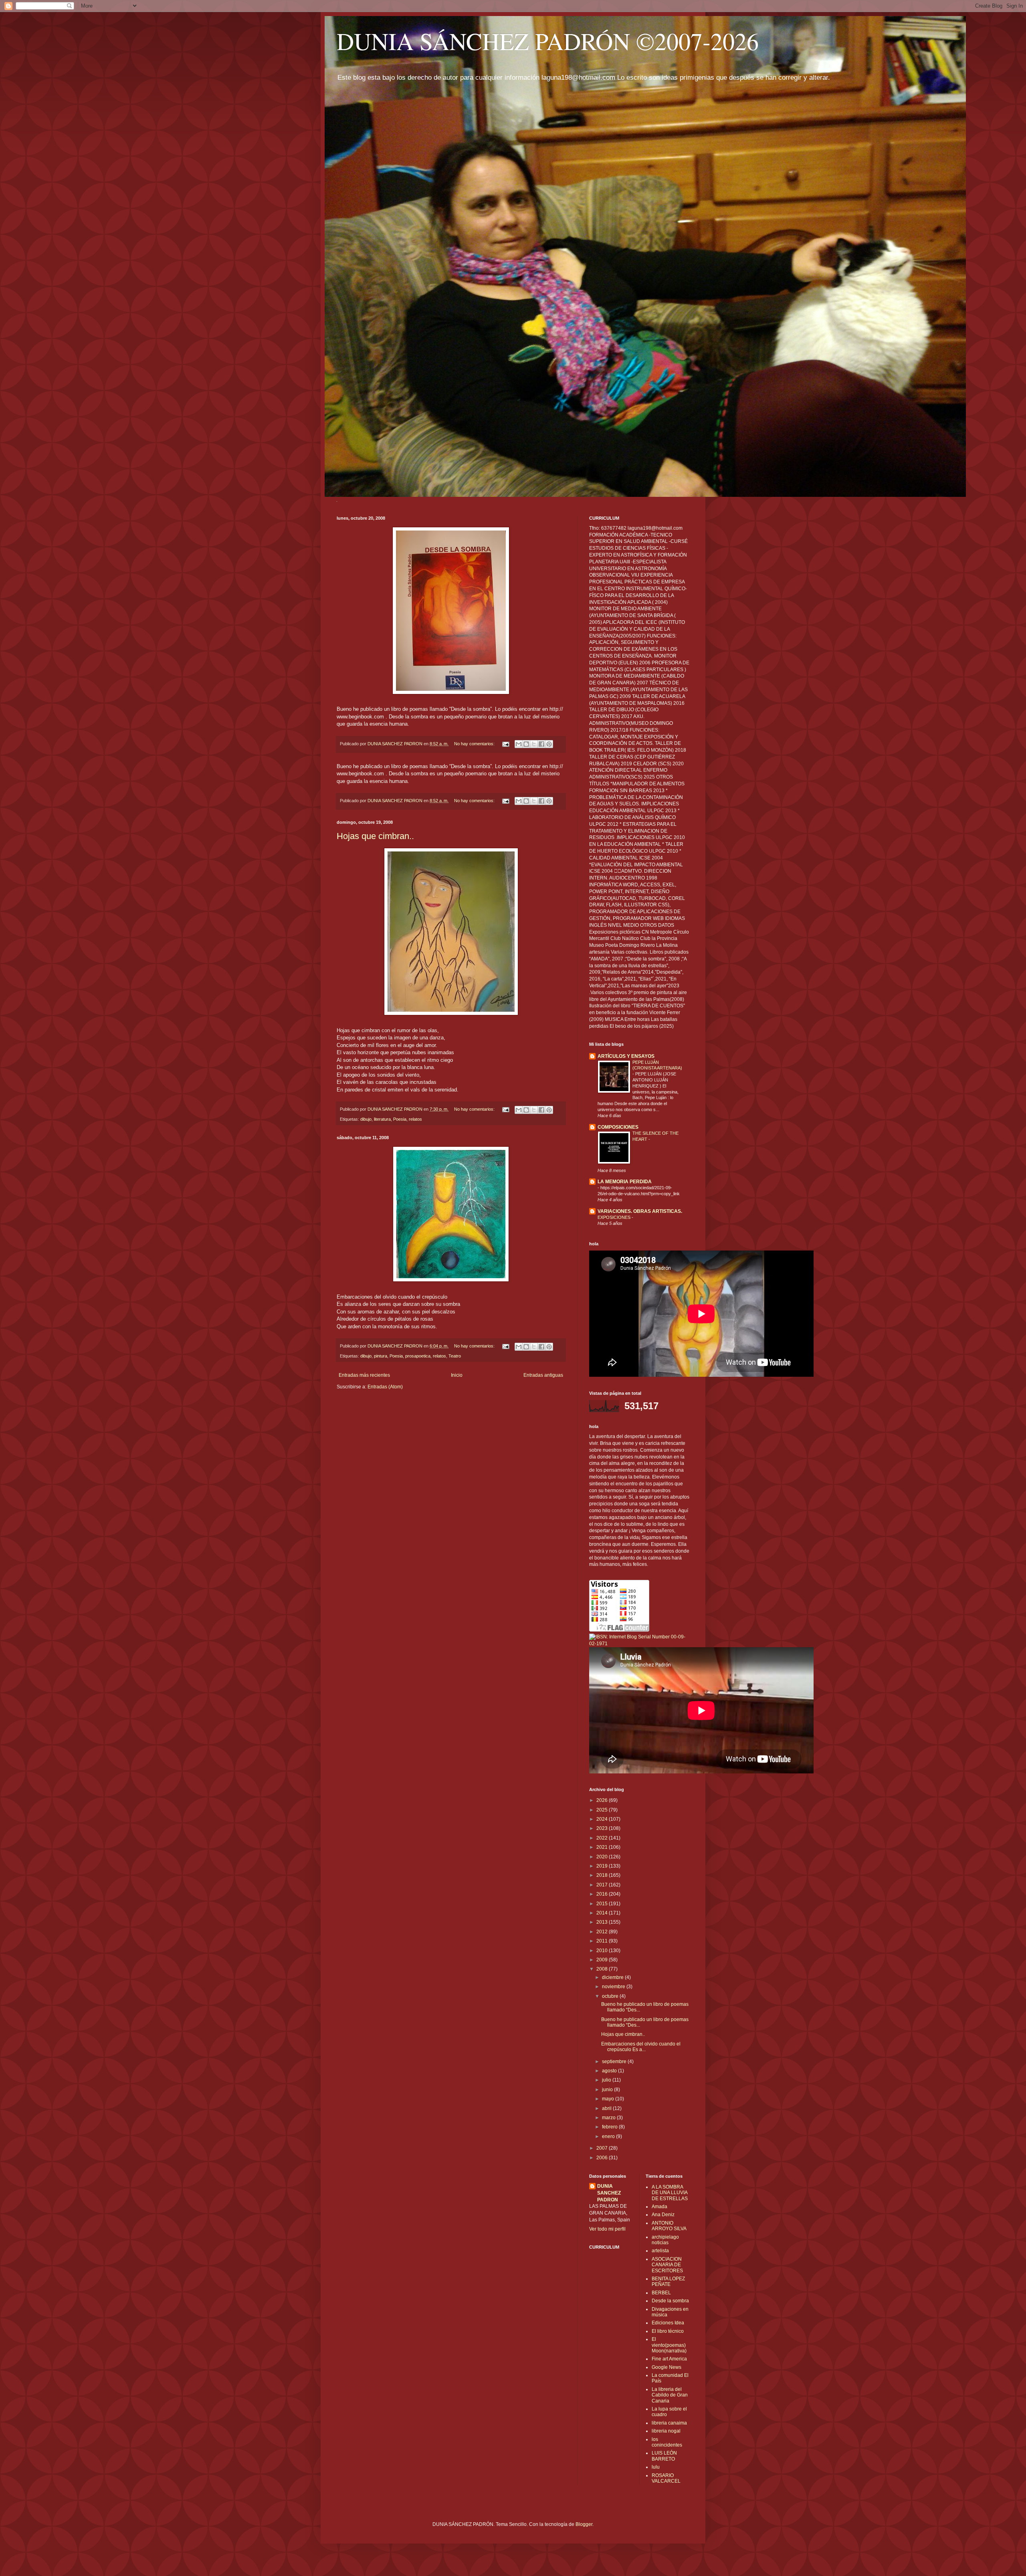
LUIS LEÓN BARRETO (664, 2456)
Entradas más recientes (364, 1375)
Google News (666, 2367)
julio (607, 2080)
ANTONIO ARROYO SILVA (669, 2226)
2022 (603, 1838)
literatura (382, 1119)
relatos (415, 1119)
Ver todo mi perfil (607, 2229)
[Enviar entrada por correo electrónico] (505, 744)
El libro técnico (668, 2331)
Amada (659, 2207)
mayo (609, 2099)
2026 (603, 1800)
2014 (603, 1913)
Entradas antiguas (543, 1375)
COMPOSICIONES (618, 1127)
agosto (610, 2071)
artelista (660, 2251)
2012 (603, 1932)
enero (609, 2136)
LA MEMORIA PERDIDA (625, 1182)
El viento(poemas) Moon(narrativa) (669, 2345)
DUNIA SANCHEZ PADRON (609, 2193)
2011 (603, 1941)
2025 (603, 1810)
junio (608, 2090)
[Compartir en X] (534, 744)
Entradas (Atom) (385, 1387)
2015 (603, 1904)
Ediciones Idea (668, 2323)
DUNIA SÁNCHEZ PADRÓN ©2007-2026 (548, 41)
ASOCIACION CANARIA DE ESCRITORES (667, 2265)
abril (607, 2108)
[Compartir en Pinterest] (549, 744)
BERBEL (661, 2293)
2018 (603, 1875)
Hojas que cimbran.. (375, 836)
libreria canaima (669, 2423)
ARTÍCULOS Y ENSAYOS (626, 1056)
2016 (603, 1894)
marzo (609, 2118)
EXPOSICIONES (615, 1217)
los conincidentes (667, 2442)
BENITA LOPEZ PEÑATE (668, 2281)
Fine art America (669, 2359)
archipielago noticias (665, 2240)
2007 (603, 2148)
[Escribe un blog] (526, 744)
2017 (603, 1885)
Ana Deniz (663, 2215)
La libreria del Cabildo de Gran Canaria (670, 2395)
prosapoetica (418, 1356)
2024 (603, 1819)
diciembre (613, 1977)
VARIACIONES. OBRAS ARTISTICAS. (640, 1211)
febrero (610, 2127)
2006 (603, 2158)
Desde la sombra (670, 2301)
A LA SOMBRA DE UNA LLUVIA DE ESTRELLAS (670, 2193)
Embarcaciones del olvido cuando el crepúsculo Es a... (641, 2047)
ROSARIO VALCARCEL (666, 2478)
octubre (611, 1996)
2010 (603, 1951)
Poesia (400, 1119)
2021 (603, 1847)
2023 (603, 1828)
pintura (381, 1356)
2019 (603, 1866)
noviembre (614, 1987)
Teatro (455, 1356)
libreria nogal (666, 2431)
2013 (603, 1922)
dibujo (366, 1119)
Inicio (457, 1375)
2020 (603, 1857)
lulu (656, 2467)
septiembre (615, 2062)
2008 (603, 1969)
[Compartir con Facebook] (541, 744)
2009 (603, 1960)
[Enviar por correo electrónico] (519, 744)
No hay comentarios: (475, 744)
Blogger (584, 2524)
